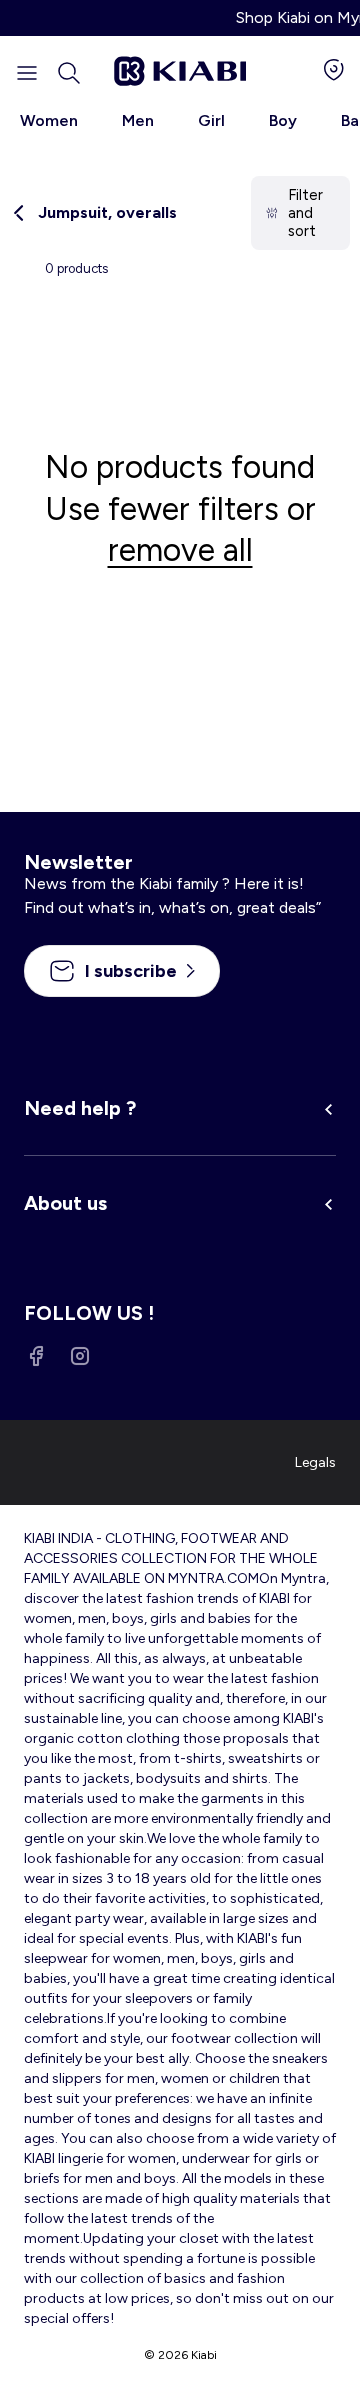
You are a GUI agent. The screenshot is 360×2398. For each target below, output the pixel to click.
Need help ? (80, 1108)
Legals (315, 1462)
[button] (69, 73)
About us (65, 1203)
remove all (180, 550)
